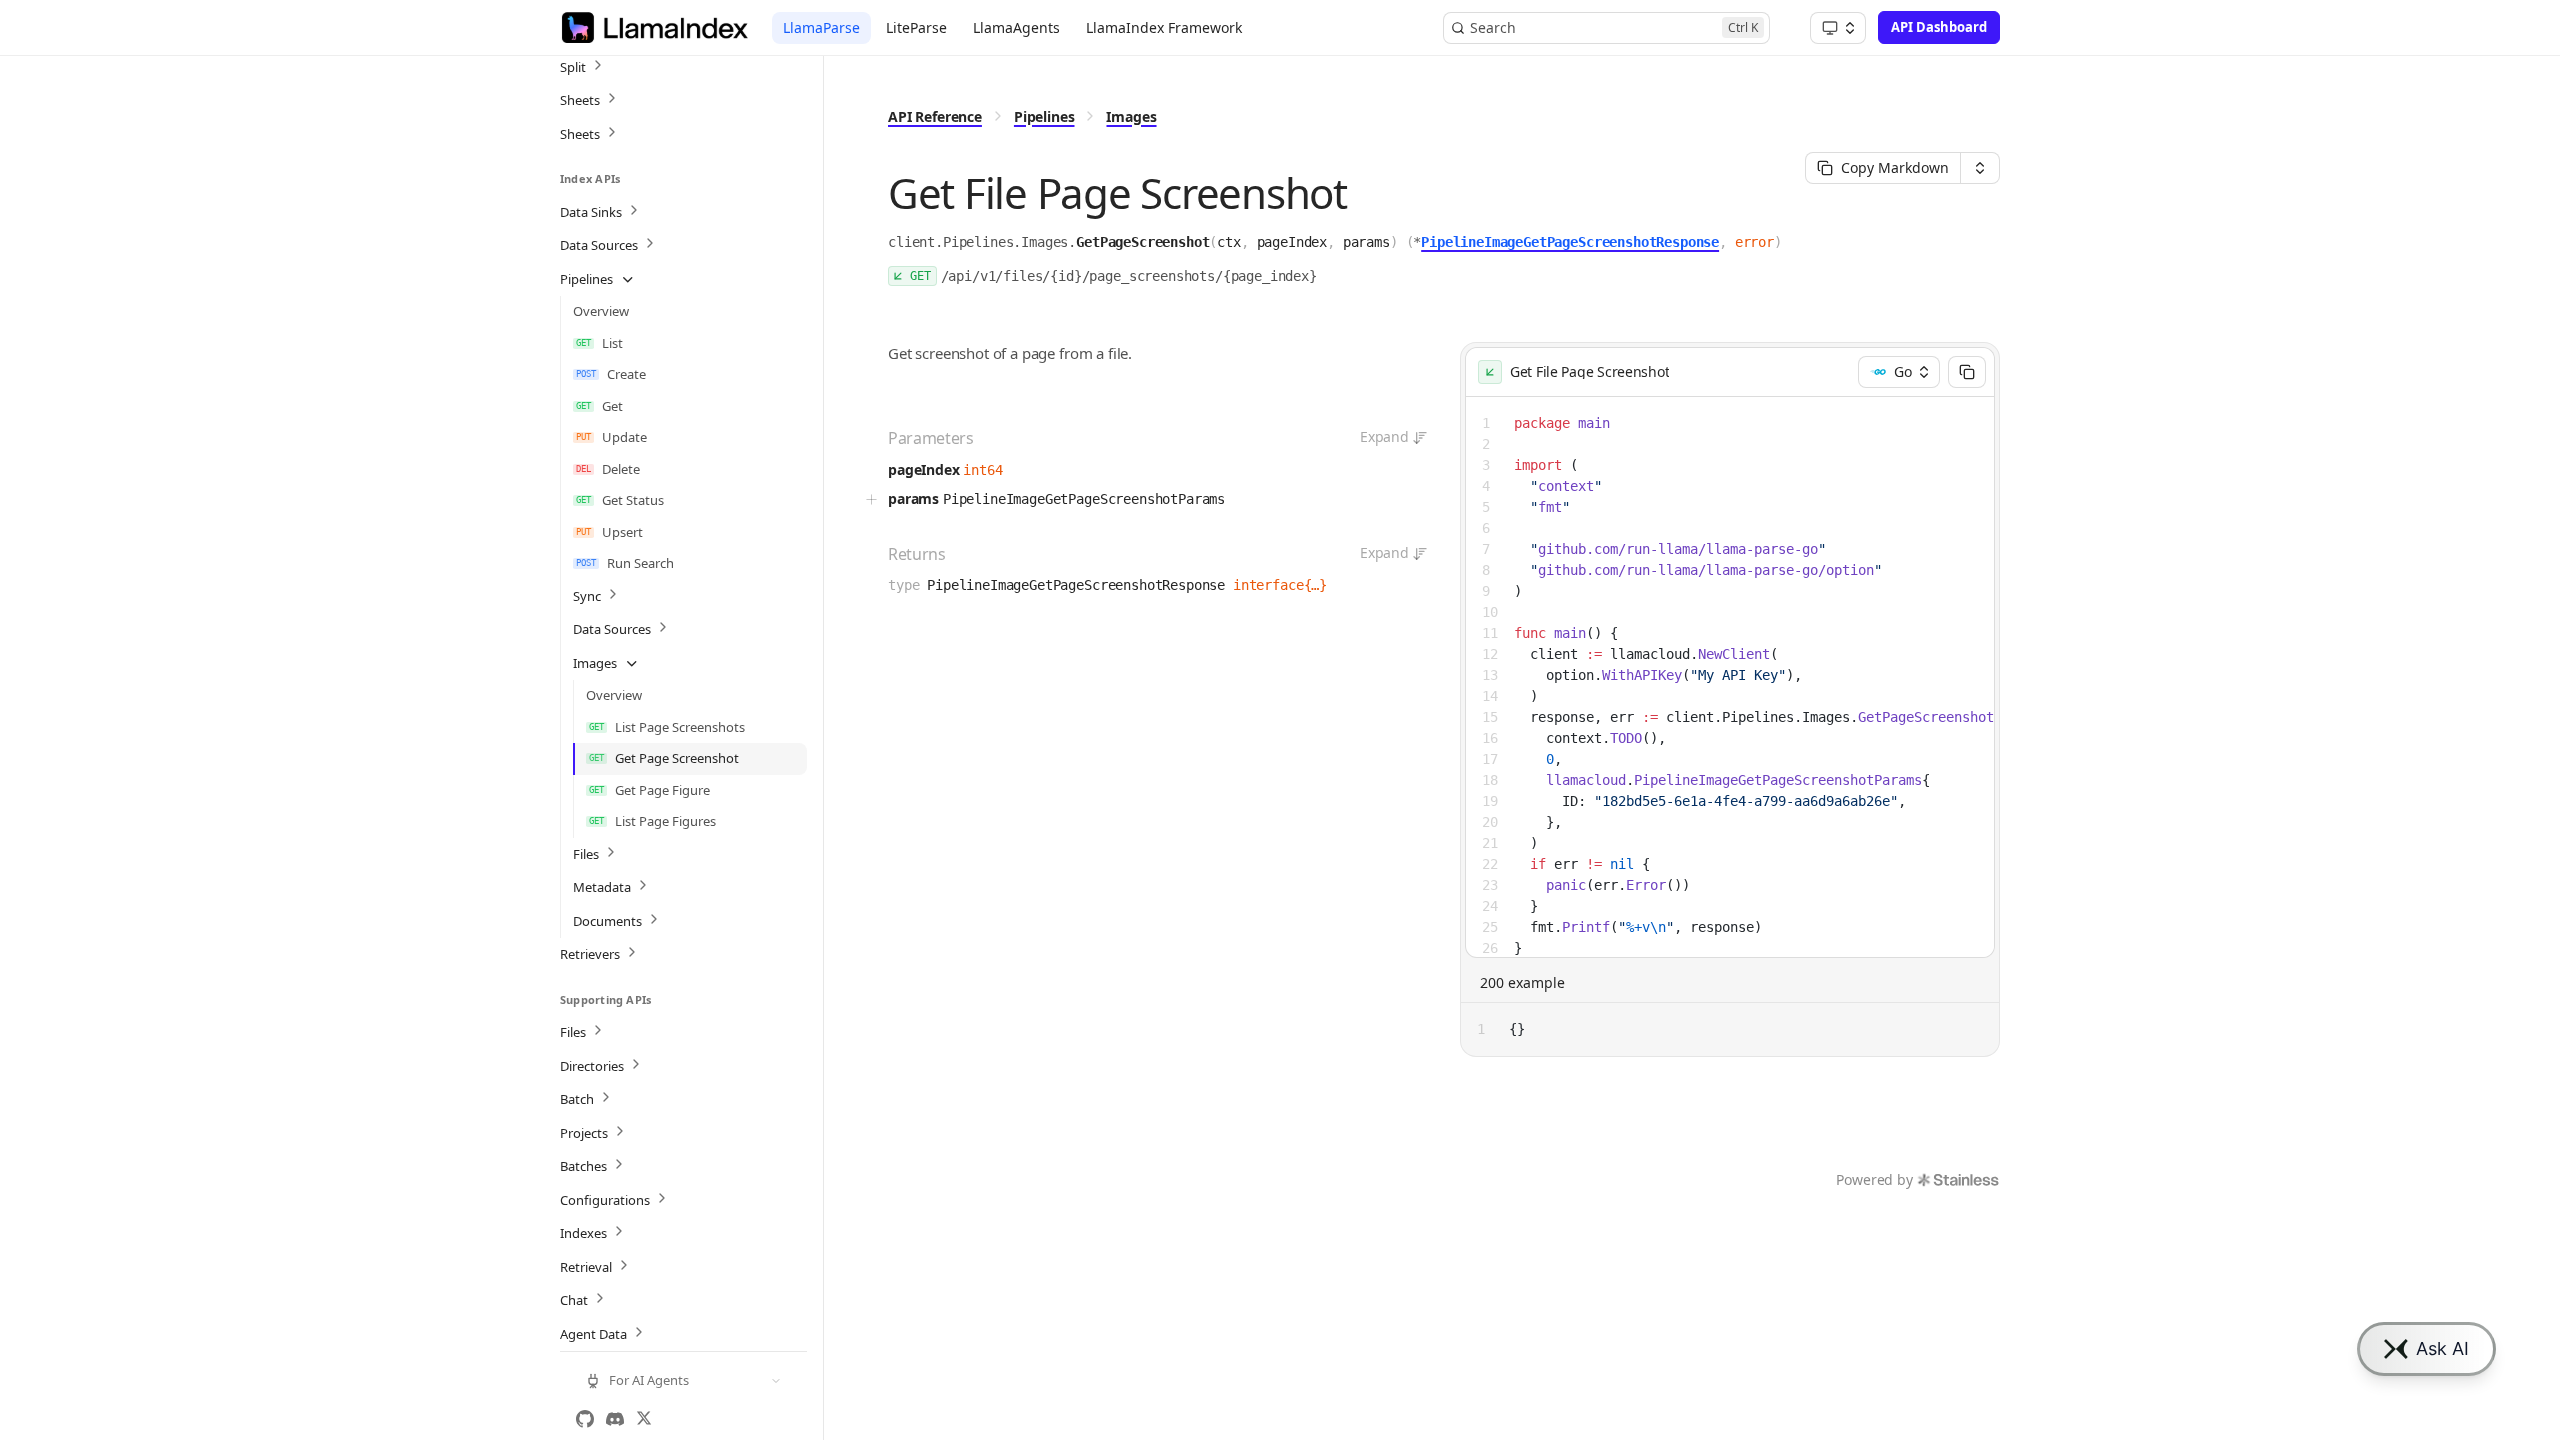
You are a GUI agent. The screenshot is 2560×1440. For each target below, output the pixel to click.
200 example (1522, 982)
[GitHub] (585, 1419)
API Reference (935, 116)
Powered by (1874, 1179)
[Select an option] (1838, 28)
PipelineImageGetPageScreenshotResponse (1570, 242)
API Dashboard (1939, 27)
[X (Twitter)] (644, 1419)
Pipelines (1044, 116)
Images (1131, 116)
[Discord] (615, 1419)
